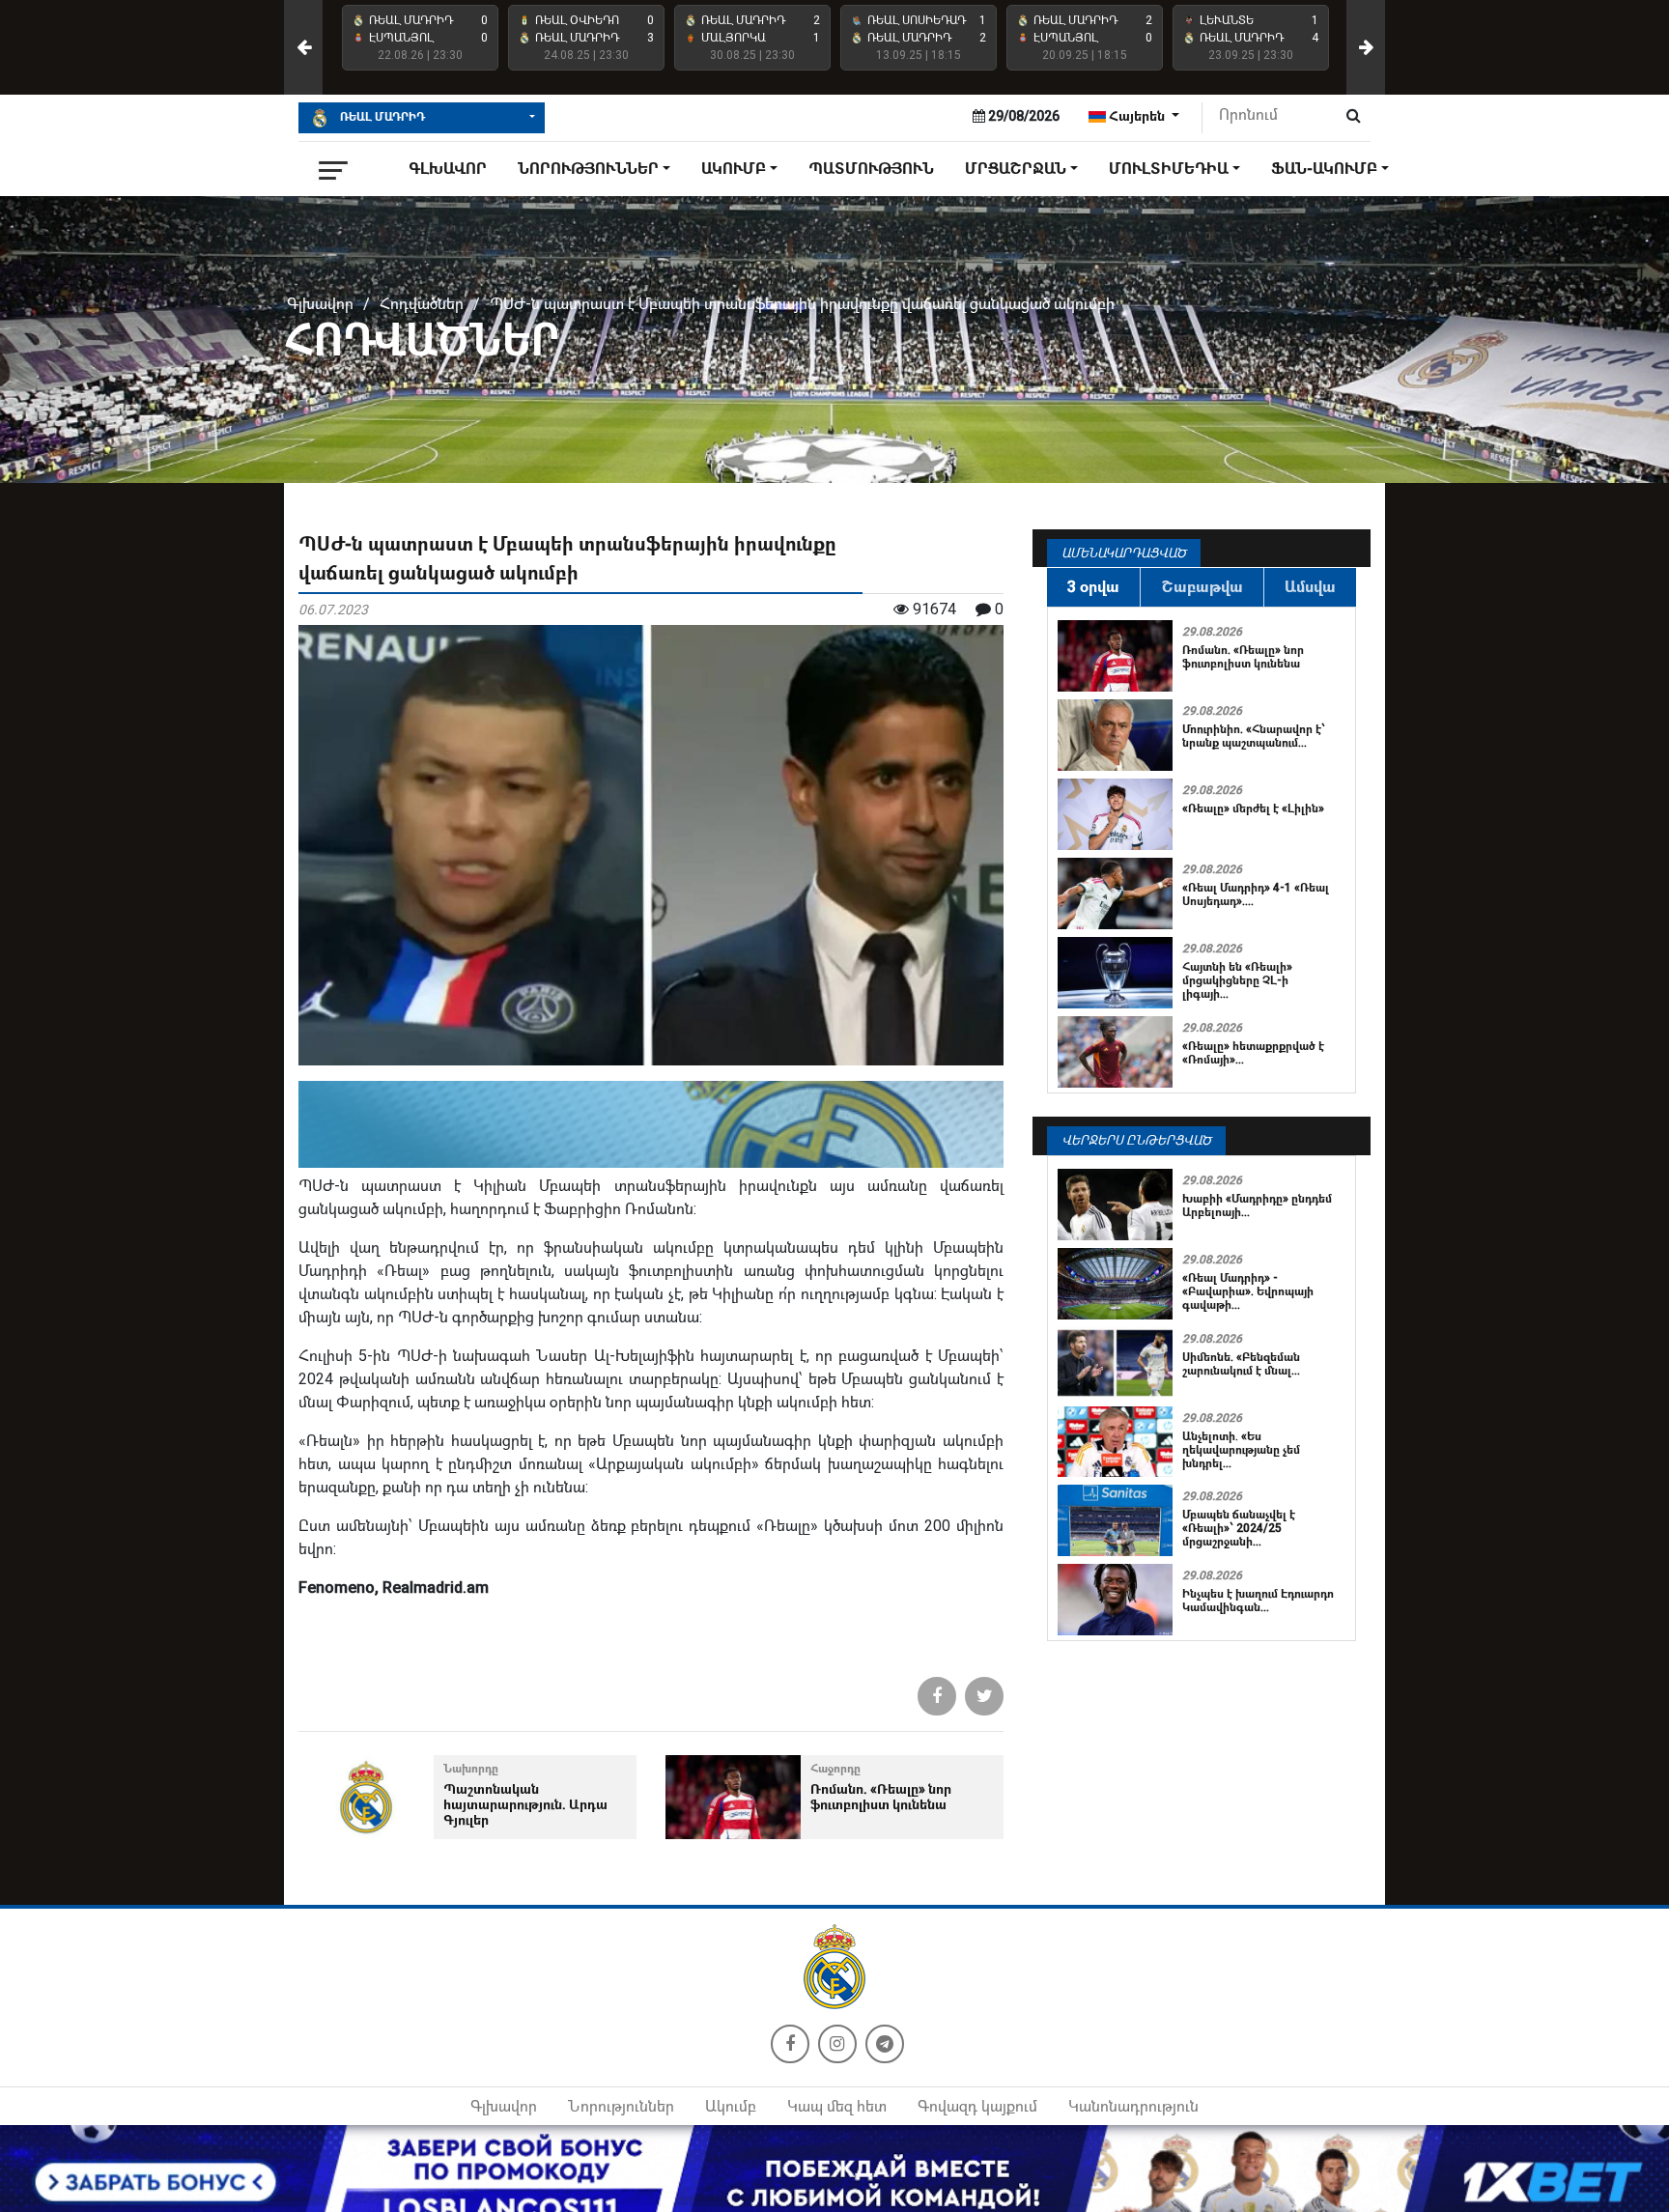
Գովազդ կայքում (977, 2106)
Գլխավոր (448, 169)
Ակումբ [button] (734, 169)
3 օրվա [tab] (1093, 587)
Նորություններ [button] (588, 169)
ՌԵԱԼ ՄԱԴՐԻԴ (381, 117)
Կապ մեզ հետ (837, 2106)
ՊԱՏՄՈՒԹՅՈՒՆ (871, 169)
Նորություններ (621, 2106)
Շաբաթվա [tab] (1202, 587)
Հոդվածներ (422, 304)
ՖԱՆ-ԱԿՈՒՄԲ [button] (1324, 169)
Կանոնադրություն (1133, 2106)
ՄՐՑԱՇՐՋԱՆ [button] (1016, 169)
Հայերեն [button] (1137, 116)
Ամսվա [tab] (1310, 587)
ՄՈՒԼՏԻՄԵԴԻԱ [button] (1169, 169)
